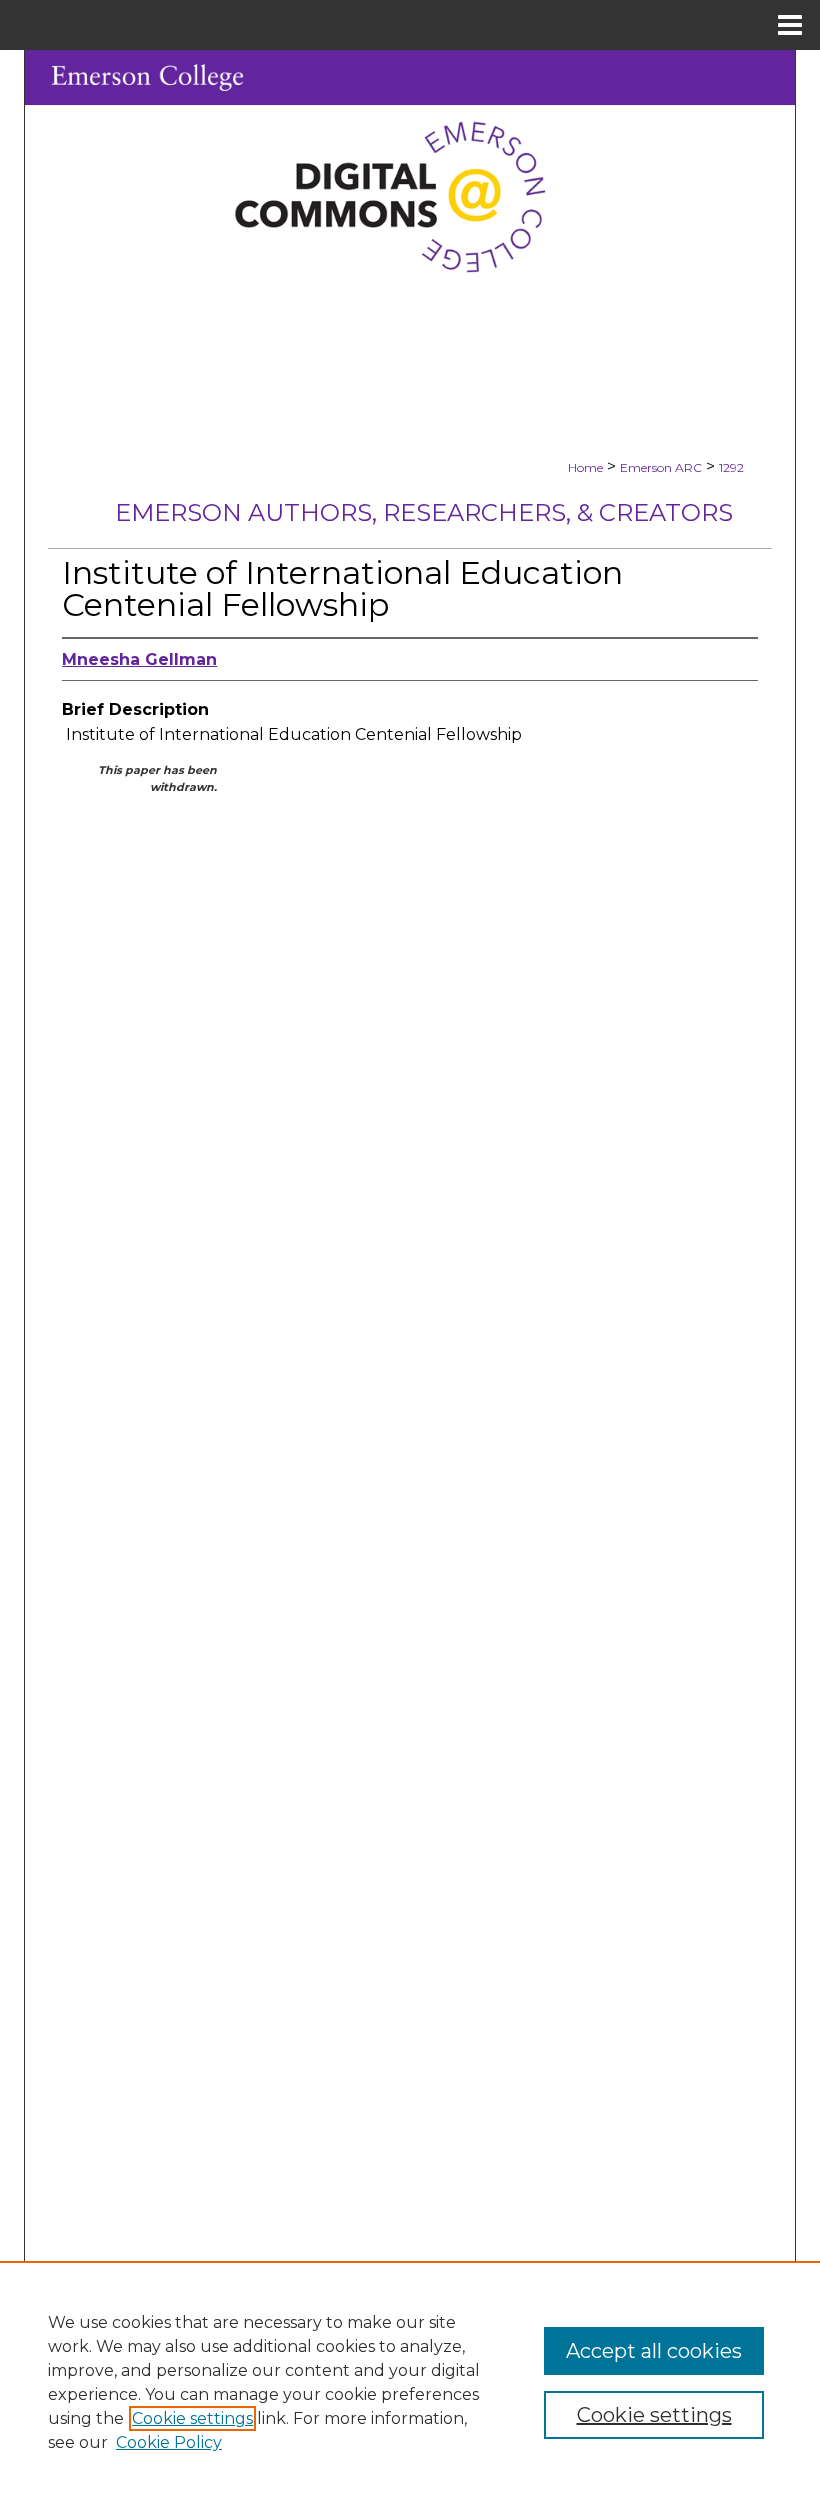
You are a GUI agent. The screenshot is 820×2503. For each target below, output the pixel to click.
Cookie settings (192, 2418)
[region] (410, 2382)
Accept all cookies (654, 2351)
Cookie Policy (169, 2442)
